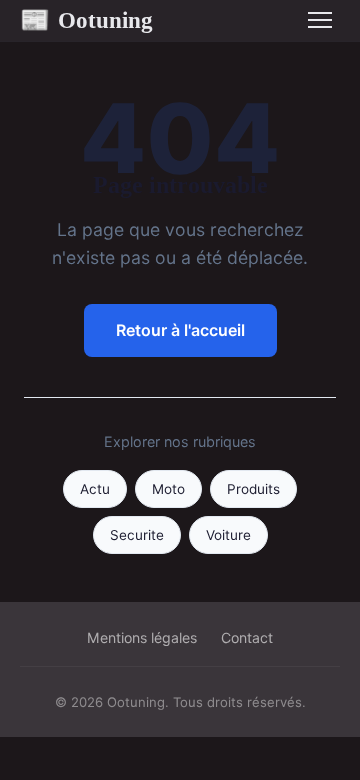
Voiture (228, 535)
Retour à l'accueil (180, 330)
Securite (137, 535)
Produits (253, 489)
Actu (95, 489)
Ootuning (86, 20)
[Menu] (320, 20)
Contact (247, 637)
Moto (168, 489)
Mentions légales (142, 637)
